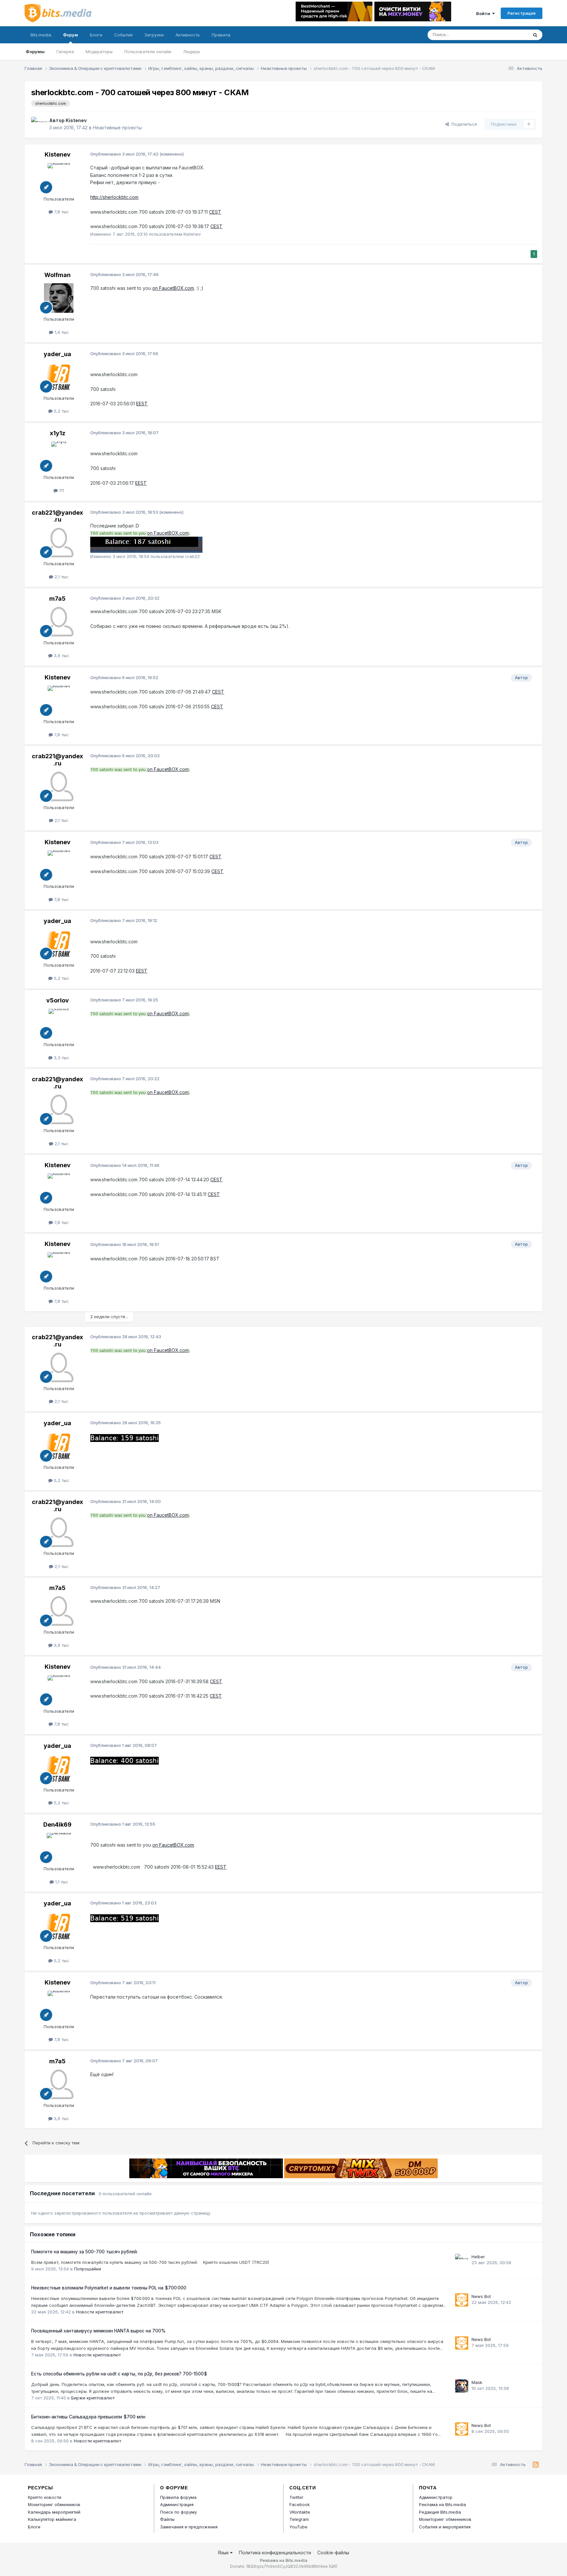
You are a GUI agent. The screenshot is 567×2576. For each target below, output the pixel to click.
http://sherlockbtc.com (114, 197)
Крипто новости (45, 2497)
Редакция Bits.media (440, 2512)
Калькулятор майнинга (52, 2519)
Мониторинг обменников (54, 2504)
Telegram (299, 2519)
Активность (188, 35)
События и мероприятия (445, 2527)
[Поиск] (535, 35)
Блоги (96, 35)
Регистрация (522, 13)
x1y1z (58, 433)
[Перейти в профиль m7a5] (59, 622)
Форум (71, 35)
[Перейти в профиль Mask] (462, 2386)
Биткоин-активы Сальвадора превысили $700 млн (88, 2417)
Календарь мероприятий (54, 2512)
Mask (477, 2382)
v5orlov (58, 1000)
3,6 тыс (61, 655)
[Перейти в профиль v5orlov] (59, 1023)
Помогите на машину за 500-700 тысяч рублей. (84, 2252)
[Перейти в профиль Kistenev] (38, 124)
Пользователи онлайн (148, 52)
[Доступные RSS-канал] (536, 2465)
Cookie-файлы (333, 2553)
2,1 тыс (61, 577)
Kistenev (76, 120)
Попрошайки (88, 2269)
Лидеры (191, 52)
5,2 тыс (61, 411)
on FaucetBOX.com (173, 288)
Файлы (167, 2519)
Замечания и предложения (189, 2527)
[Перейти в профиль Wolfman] (59, 298)
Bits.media (41, 35)
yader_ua (57, 354)
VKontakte (300, 2512)
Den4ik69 (57, 1825)
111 (61, 490)
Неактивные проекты (117, 128)
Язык (224, 2553)
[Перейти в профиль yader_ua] (59, 377)
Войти (484, 13)
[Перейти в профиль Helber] (462, 2260)
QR (333, 2566)
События (123, 35)
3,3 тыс (61, 1058)
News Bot (481, 2296)
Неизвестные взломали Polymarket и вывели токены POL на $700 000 (109, 2288)
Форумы (35, 52)
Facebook (300, 2504)
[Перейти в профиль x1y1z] (59, 456)
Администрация (177, 2504)
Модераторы (99, 52)
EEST (142, 404)
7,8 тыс (61, 212)
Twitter (296, 2497)
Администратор (436, 2497)
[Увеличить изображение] (146, 545)
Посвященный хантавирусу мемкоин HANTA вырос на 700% (98, 2331)
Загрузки (154, 35)
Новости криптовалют (100, 2312)
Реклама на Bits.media (442, 2504)
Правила (221, 35)
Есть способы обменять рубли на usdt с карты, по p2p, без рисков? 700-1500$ (119, 2374)
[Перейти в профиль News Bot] (462, 2300)
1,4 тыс (61, 332)
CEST (215, 212)
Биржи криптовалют (93, 2398)
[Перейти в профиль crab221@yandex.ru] (59, 543)
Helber (478, 2257)
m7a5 (57, 599)
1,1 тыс (61, 1882)
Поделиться (463, 124)
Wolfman (57, 275)
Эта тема (510, 35)
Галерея (65, 52)
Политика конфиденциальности (275, 2553)
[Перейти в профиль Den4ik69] (59, 1848)
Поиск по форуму (178, 2512)
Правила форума (178, 2497)
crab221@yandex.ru (57, 516)
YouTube (298, 2527)
